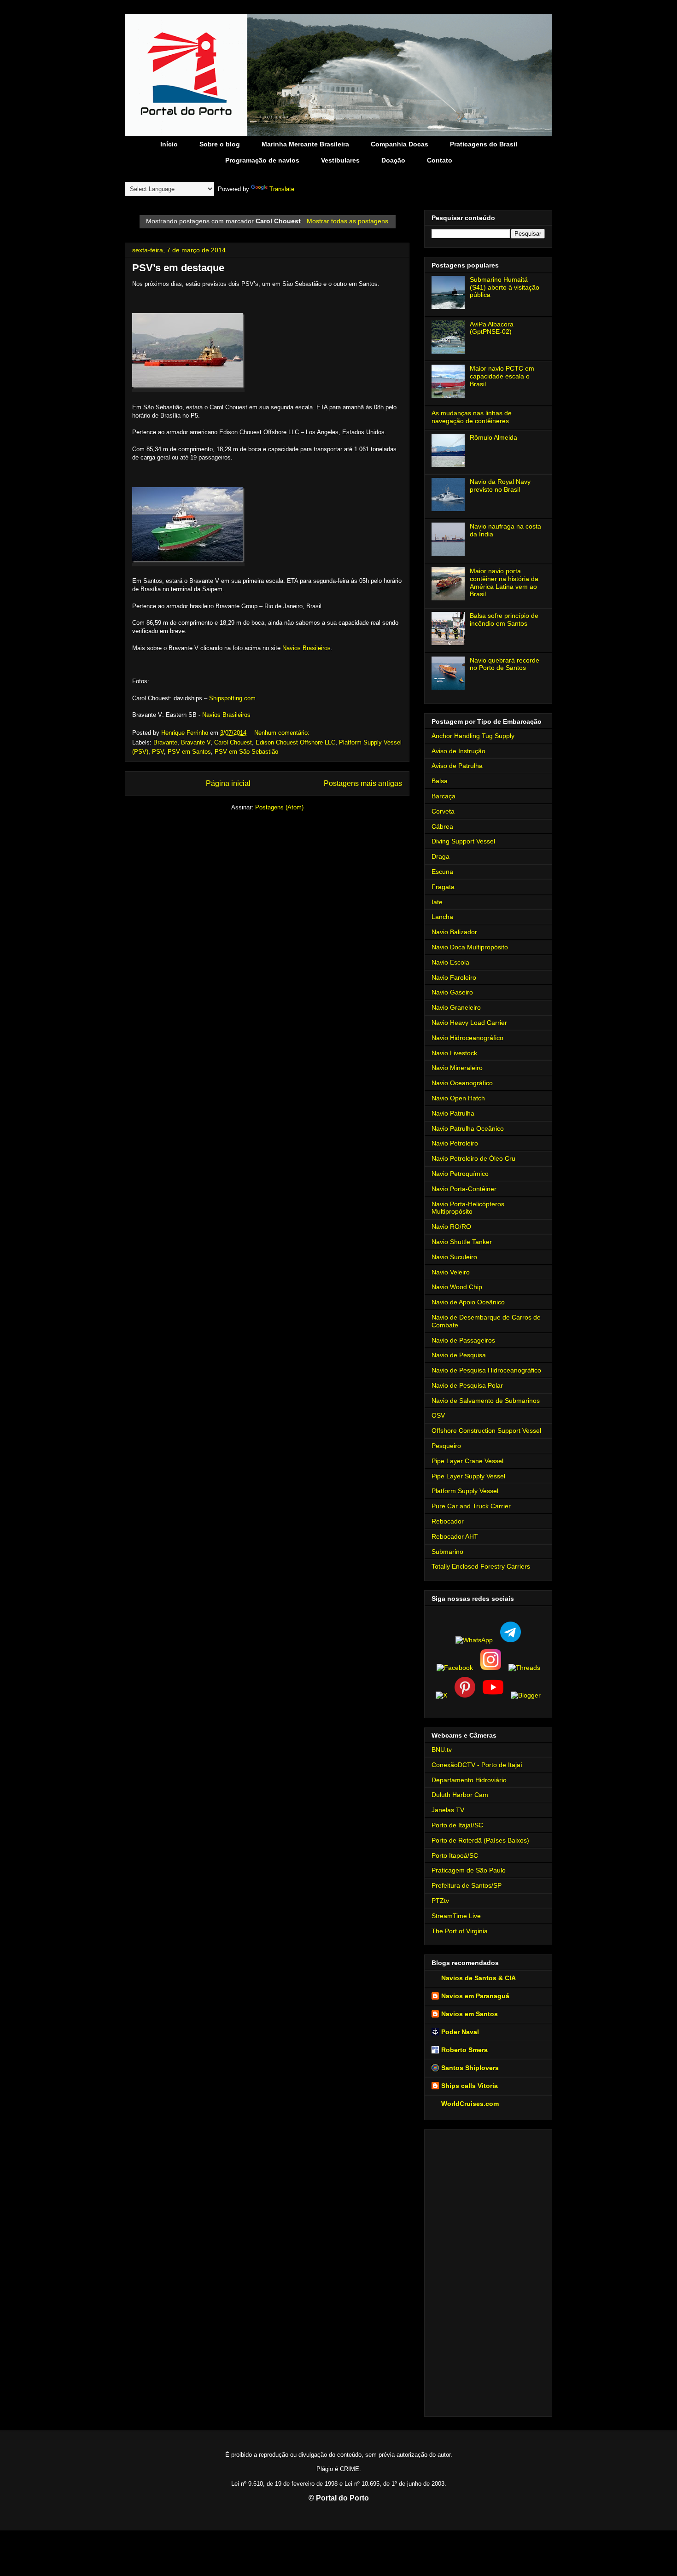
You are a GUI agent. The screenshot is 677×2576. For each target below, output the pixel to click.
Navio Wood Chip (457, 1287)
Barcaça (444, 796)
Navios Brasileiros (306, 648)
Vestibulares (340, 160)
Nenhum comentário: (283, 733)
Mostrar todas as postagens (347, 221)
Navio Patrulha (453, 1113)
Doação (393, 160)
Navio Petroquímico (460, 1174)
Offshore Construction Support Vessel (486, 1430)
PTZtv (440, 1901)
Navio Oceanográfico (462, 1083)
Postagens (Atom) (279, 807)
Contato (440, 160)
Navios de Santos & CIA (479, 1978)
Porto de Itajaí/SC (457, 1825)
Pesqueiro (446, 1446)
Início (169, 144)
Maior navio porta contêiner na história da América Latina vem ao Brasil (504, 582)
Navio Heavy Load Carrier (469, 1023)
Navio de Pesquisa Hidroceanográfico (486, 1370)
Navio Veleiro (451, 1272)
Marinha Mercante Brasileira (305, 144)
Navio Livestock (454, 1053)
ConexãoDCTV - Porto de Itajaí (477, 1765)
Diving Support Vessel (463, 841)
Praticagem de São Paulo (469, 1870)
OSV (438, 1415)
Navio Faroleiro (454, 977)
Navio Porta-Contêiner (464, 1189)
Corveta (443, 811)
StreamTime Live (456, 1916)
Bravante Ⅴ (196, 742)
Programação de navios (262, 160)
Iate (437, 902)
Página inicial (228, 783)
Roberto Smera (464, 2050)
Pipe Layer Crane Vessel (467, 1461)
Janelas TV (448, 1810)
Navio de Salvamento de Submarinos (486, 1401)
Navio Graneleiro (456, 1007)
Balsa (440, 781)
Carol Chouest (233, 742)
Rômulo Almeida (493, 437)
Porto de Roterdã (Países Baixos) (480, 1840)
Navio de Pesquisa (459, 1355)
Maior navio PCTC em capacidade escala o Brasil (502, 376)
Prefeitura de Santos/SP (467, 1885)
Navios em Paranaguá (475, 1996)
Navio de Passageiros (463, 1340)
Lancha (442, 917)
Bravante (165, 742)
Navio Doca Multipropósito (470, 947)
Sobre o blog (220, 144)
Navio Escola (450, 962)
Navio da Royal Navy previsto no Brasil (500, 486)
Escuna (442, 872)
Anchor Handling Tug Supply (473, 736)
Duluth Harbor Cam (460, 1795)
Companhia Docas (400, 144)
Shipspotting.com (232, 698)
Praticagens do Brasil (484, 144)
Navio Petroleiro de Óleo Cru (473, 1158)
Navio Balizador (454, 932)
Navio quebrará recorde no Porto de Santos (505, 664)
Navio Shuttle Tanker (462, 1242)
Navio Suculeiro (454, 1257)
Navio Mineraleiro (457, 1068)
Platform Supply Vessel (465, 1491)
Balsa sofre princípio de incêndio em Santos (504, 619)
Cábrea (442, 826)
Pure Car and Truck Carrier (471, 1506)
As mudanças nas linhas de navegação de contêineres (472, 417)
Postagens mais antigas (363, 783)
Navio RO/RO (451, 1227)
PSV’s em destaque (178, 268)
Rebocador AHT (455, 1536)
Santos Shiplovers (470, 2068)
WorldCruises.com (470, 2104)
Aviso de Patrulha (457, 766)
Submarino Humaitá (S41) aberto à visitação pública (505, 287)
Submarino (447, 1552)
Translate (282, 189)
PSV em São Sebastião (246, 752)
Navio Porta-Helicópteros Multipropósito (468, 1208)
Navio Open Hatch (458, 1098)
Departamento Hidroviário (469, 1780)
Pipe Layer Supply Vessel (468, 1476)
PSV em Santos (189, 752)
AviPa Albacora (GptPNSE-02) (492, 328)
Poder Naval (460, 2032)
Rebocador (448, 1521)
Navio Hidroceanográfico (467, 1038)
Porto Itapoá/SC (455, 1855)
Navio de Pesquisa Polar (467, 1385)
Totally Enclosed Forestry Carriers (481, 1566)
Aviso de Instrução (458, 751)
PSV (158, 752)
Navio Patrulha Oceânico (468, 1128)
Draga (441, 856)
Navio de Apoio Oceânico (468, 1302)
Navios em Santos (470, 2014)
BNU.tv (442, 1750)
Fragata (443, 887)
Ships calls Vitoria (470, 2086)
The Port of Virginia (460, 1931)
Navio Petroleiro (455, 1143)
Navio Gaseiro (452, 992)
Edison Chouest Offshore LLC (295, 742)
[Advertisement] (488, 2271)
